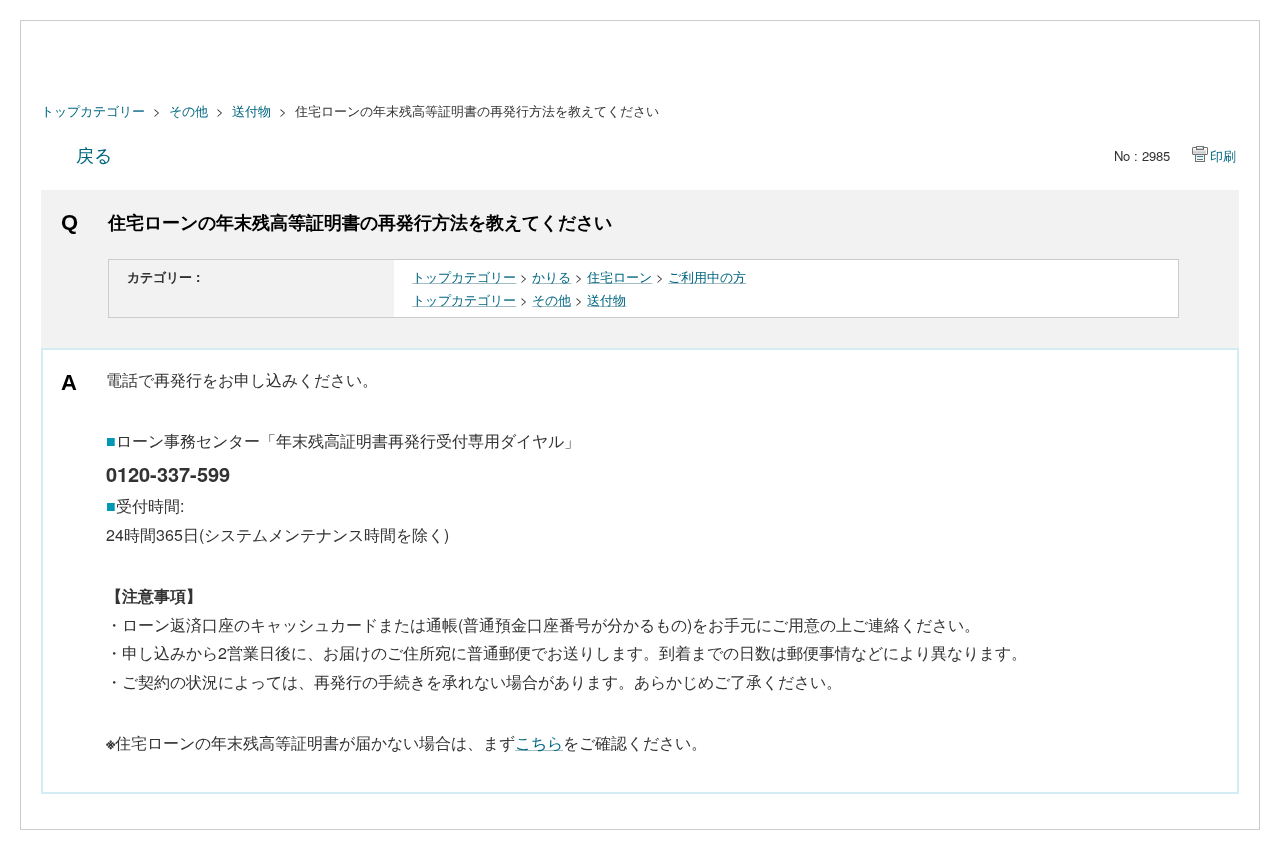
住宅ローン (619, 276)
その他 (188, 110)
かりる (551, 276)
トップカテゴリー (93, 110)
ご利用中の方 (707, 276)
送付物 (251, 110)
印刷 (1223, 155)
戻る (94, 154)
